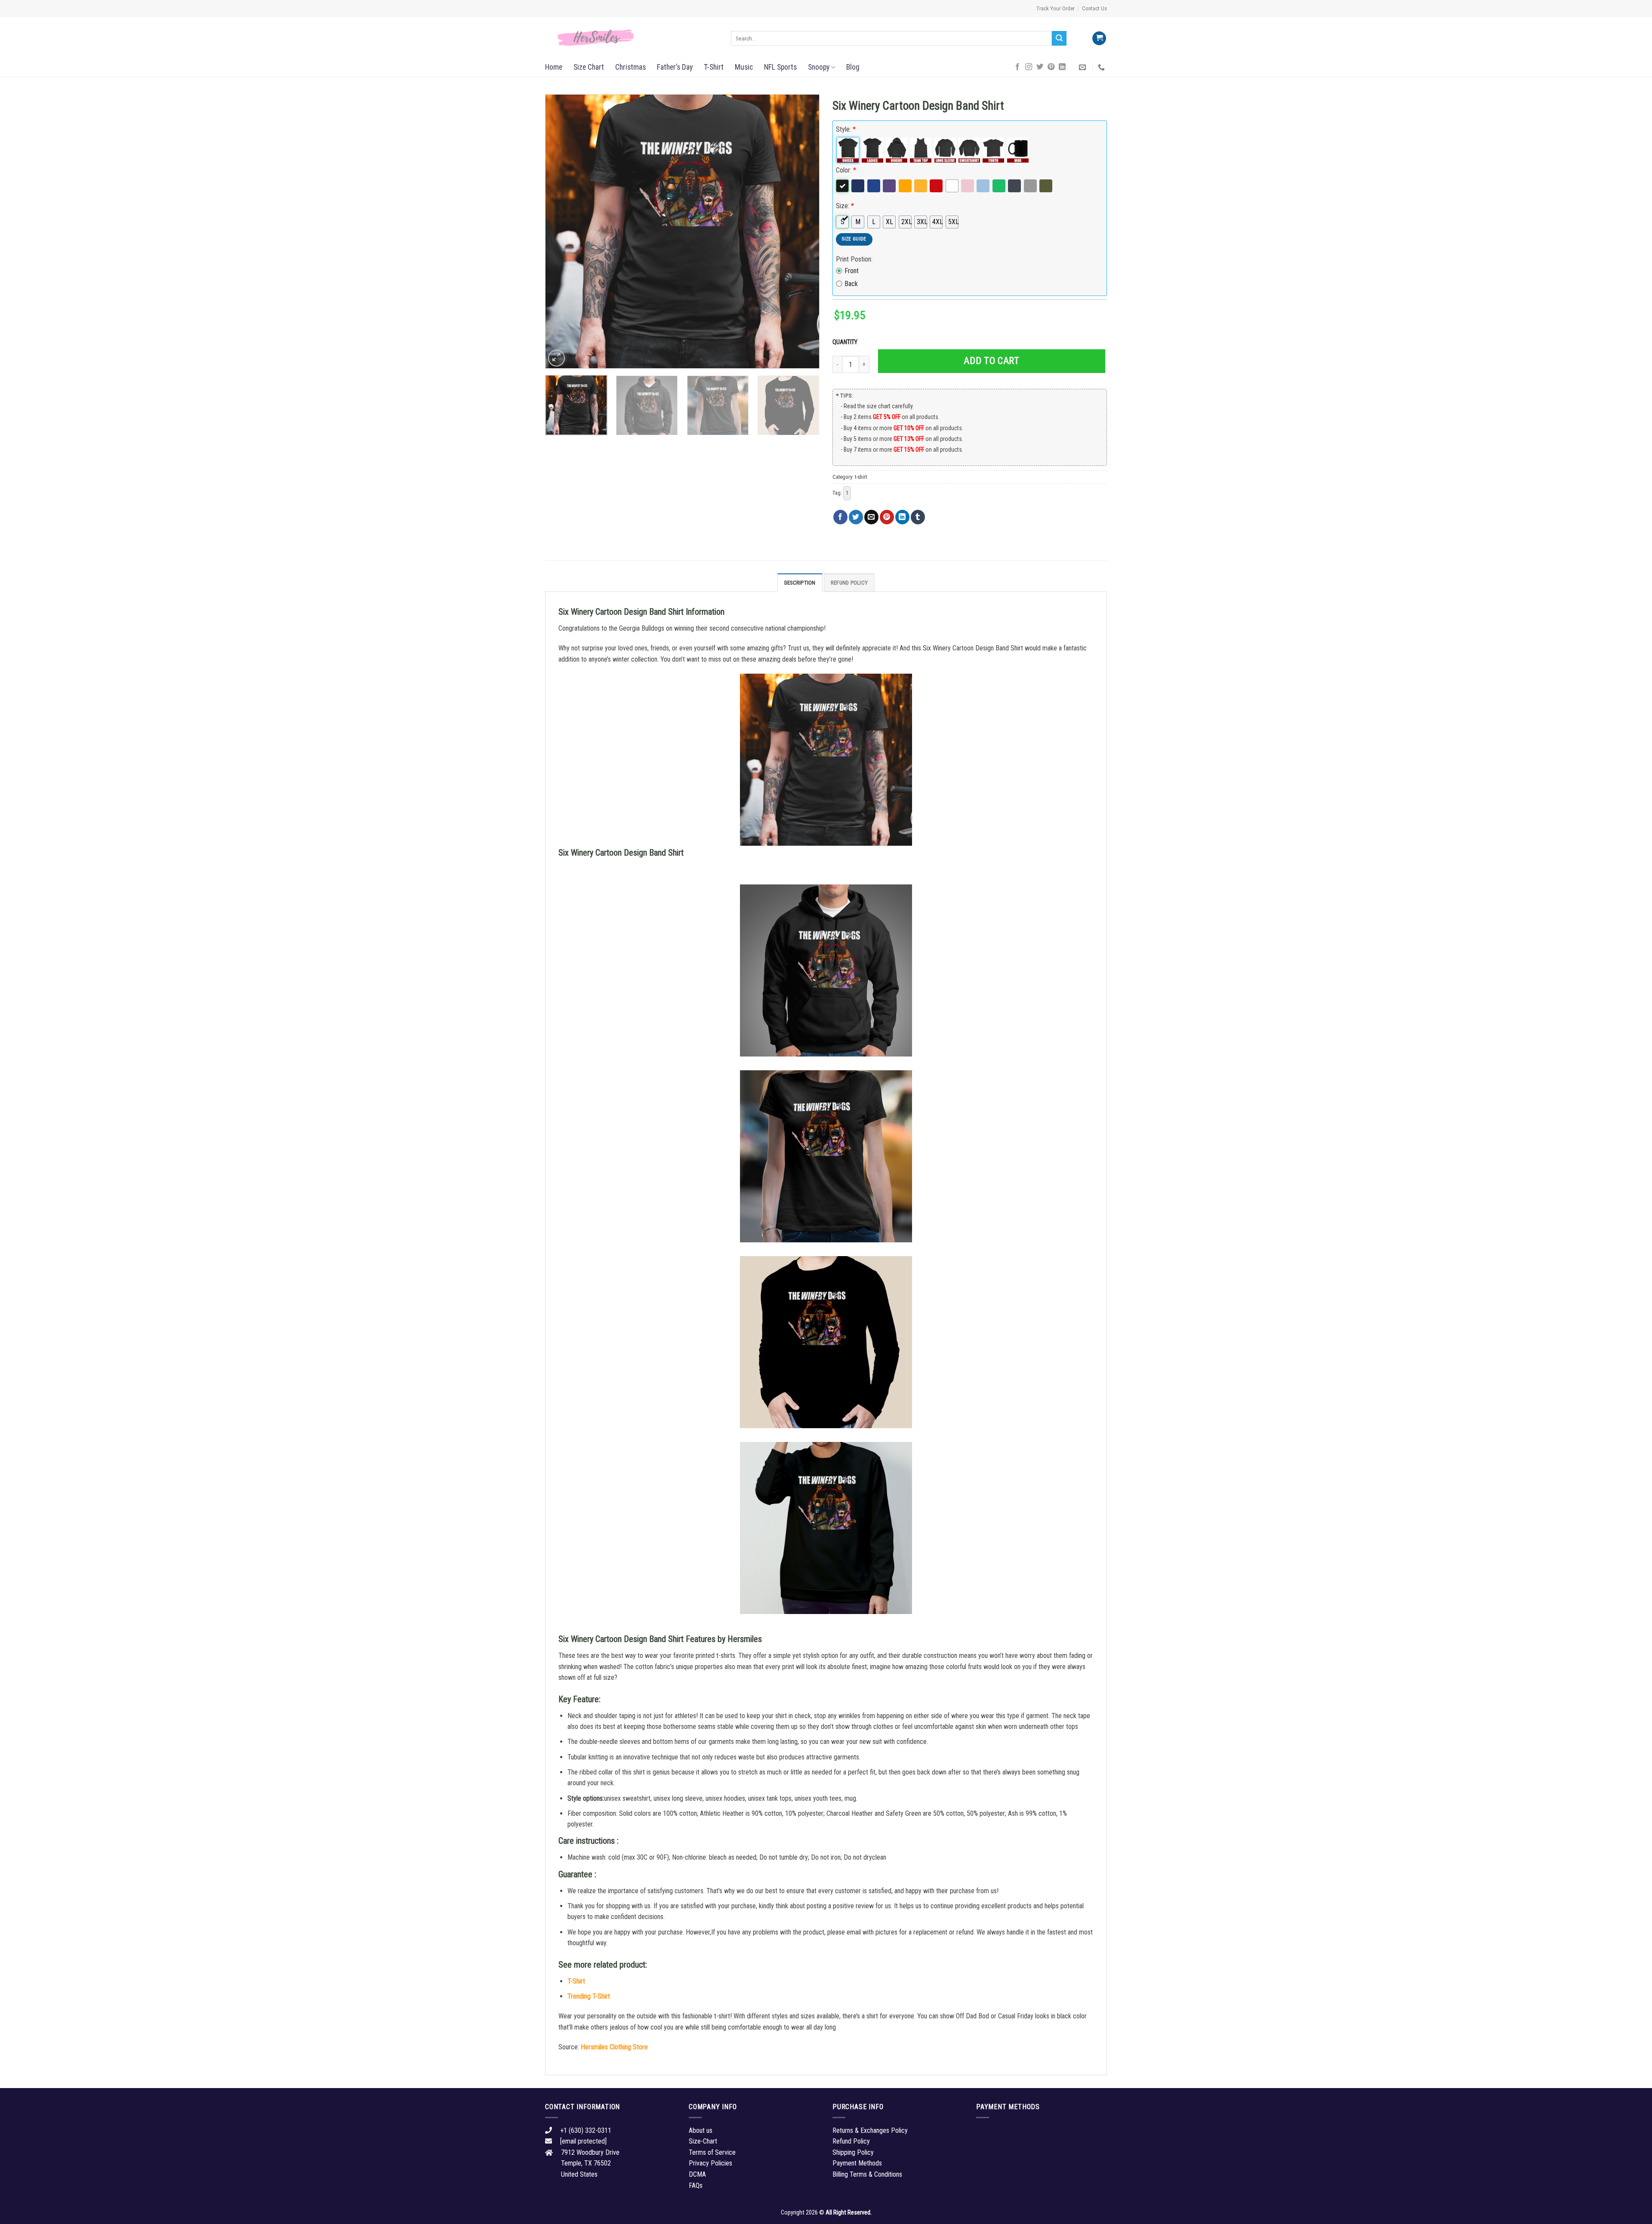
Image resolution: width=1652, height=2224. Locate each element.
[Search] (1059, 38)
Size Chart (589, 67)
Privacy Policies (710, 2163)
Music (744, 67)
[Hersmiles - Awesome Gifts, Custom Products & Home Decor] (632, 38)
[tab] (800, 582)
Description (800, 583)
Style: (846, 129)
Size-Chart (703, 2141)
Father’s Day (675, 67)
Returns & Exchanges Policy (870, 2130)
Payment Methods (857, 2163)
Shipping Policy (853, 2152)
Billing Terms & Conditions (867, 2174)
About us (701, 2130)
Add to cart (991, 361)
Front (852, 271)
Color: (846, 170)
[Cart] (1099, 39)
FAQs (696, 2185)
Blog (853, 67)
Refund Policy (849, 583)
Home (554, 67)
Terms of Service (712, 2152)
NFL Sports (780, 67)
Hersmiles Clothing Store (614, 2047)
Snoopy (819, 67)
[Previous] (561, 231)
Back (851, 284)
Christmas (630, 67)
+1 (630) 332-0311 (586, 2130)
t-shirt (861, 477)
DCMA (697, 2174)
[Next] (803, 231)
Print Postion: (854, 259)
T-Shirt (714, 67)
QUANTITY (846, 342)
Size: (845, 206)
